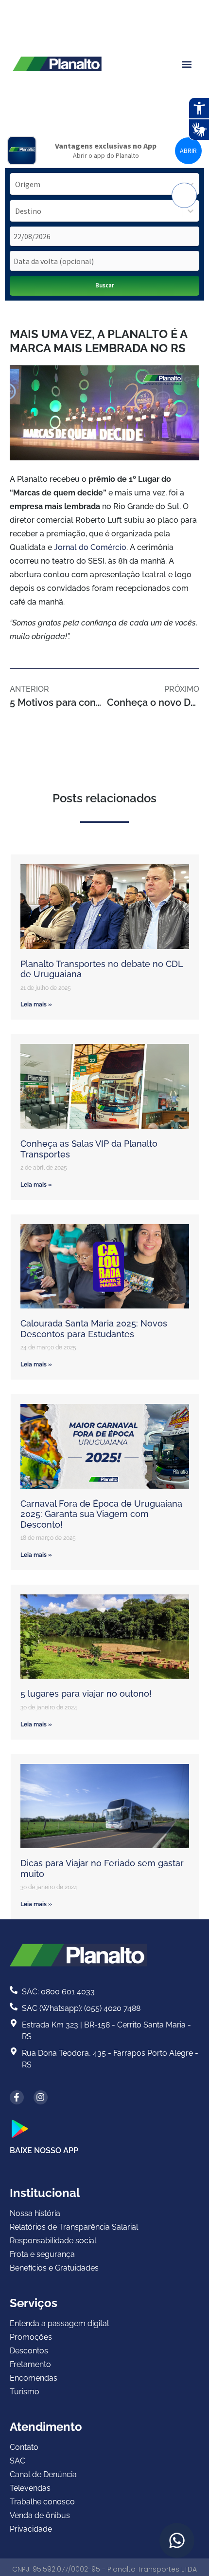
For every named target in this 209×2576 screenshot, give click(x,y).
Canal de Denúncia (43, 2474)
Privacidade (31, 2529)
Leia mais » (36, 1004)
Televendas (30, 2488)
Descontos (29, 2351)
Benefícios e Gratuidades (54, 2268)
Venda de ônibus (40, 2515)
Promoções (31, 2337)
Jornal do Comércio (90, 547)
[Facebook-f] (17, 2097)
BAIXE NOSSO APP (44, 2150)
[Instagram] (41, 2097)
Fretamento (30, 2364)
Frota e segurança (42, 2254)
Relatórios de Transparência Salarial (74, 2227)
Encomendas (34, 2378)
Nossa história (35, 2213)
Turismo (25, 2392)
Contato (24, 2447)
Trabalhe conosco (42, 2502)
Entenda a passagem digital (59, 2323)
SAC (17, 2461)
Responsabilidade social (53, 2241)
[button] (186, 65)
